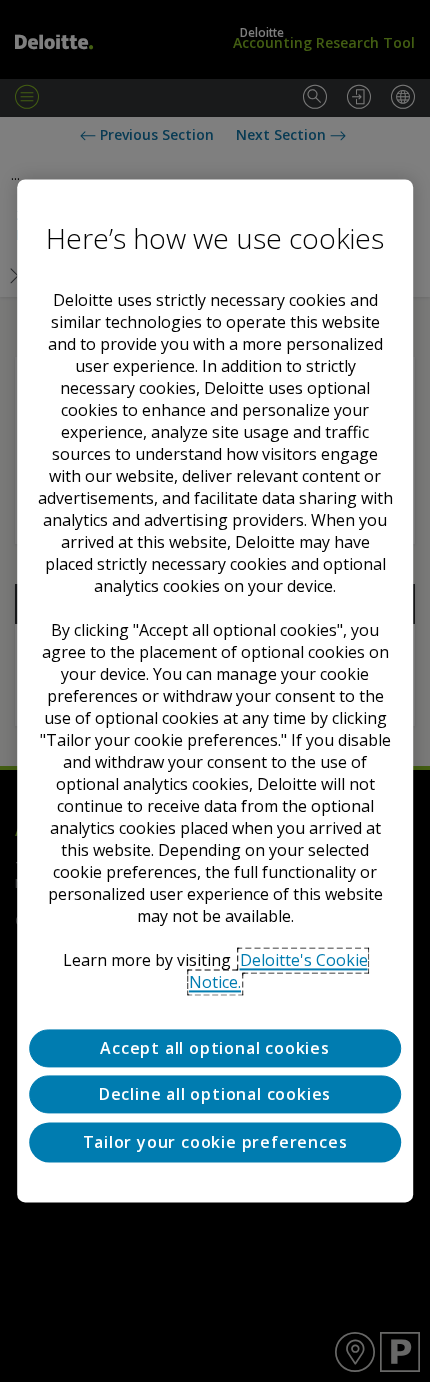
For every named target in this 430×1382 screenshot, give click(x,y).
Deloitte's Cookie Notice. (278, 971)
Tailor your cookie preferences (215, 1142)
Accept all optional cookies (215, 1048)
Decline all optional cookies (215, 1095)
